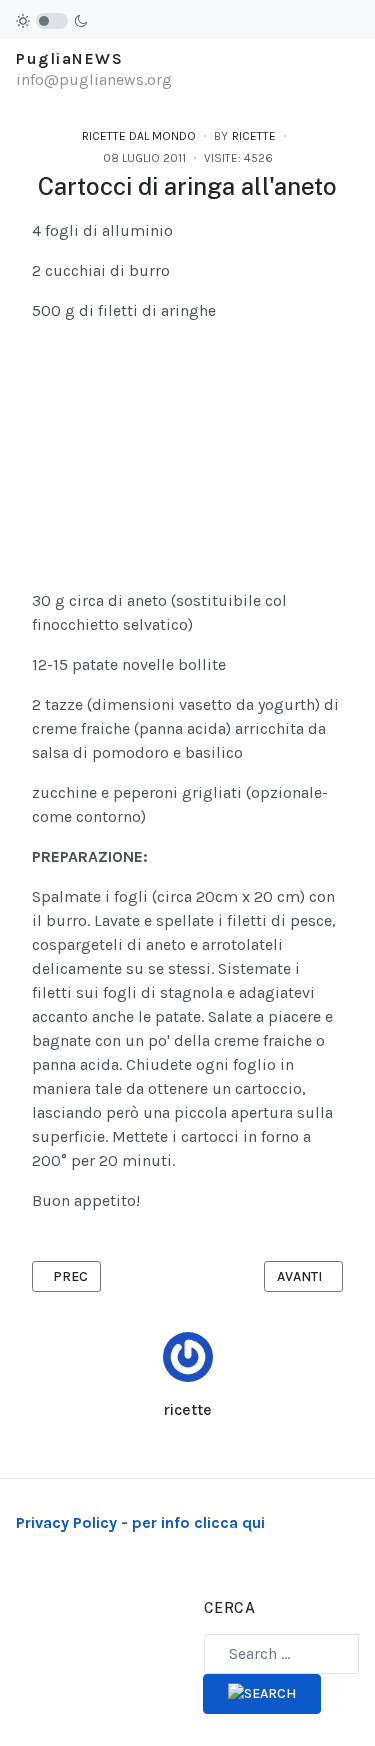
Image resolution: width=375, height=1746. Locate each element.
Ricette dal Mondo (139, 136)
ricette (187, 1409)
